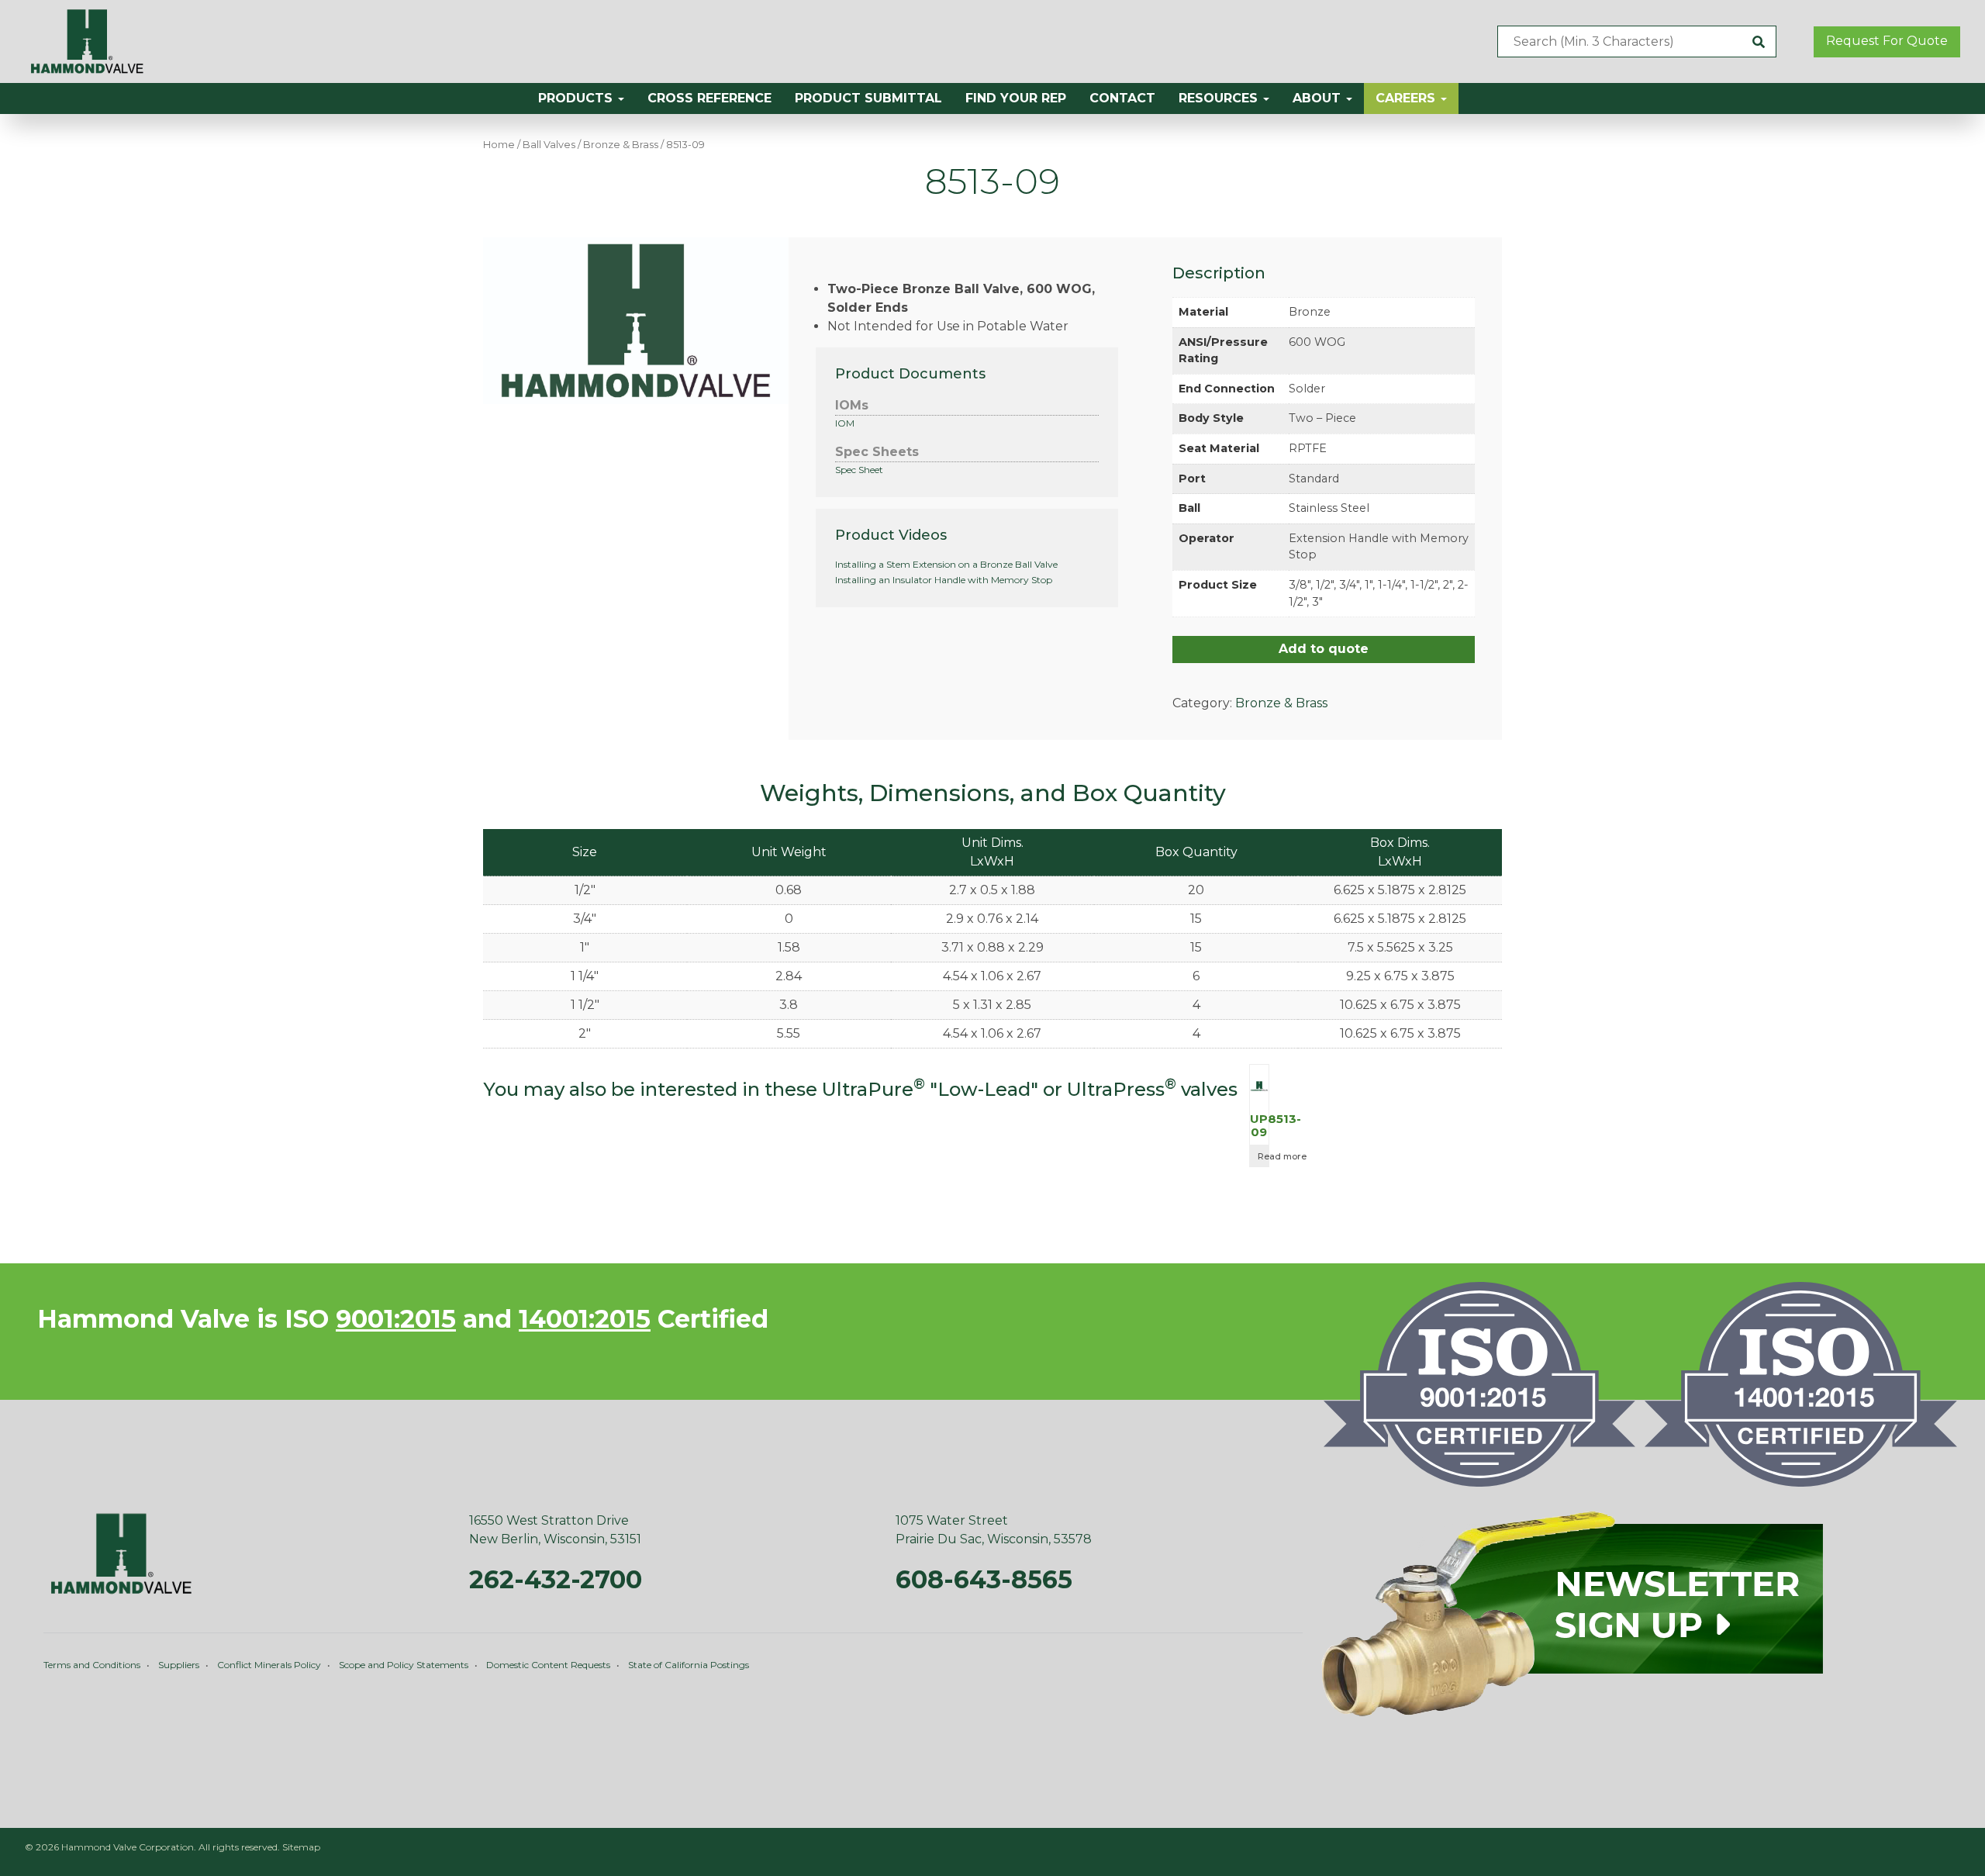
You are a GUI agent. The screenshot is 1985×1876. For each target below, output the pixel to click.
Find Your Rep (1016, 98)
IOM (845, 423)
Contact (1122, 98)
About (1319, 98)
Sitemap (301, 1847)
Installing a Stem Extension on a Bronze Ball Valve (946, 564)
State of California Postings (689, 1665)
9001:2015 (396, 1319)
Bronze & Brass (621, 145)
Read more (1263, 1156)
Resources (1220, 98)
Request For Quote (1887, 41)
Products (577, 98)
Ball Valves (549, 145)
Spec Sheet (859, 470)
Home (499, 145)
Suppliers (179, 1665)
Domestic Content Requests (548, 1665)
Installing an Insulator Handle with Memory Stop (944, 580)
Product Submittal (868, 98)
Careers (1407, 98)
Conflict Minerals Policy (269, 1665)
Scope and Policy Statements (404, 1665)
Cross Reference (709, 98)
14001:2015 (585, 1319)
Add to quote (1324, 649)
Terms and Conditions (92, 1665)
